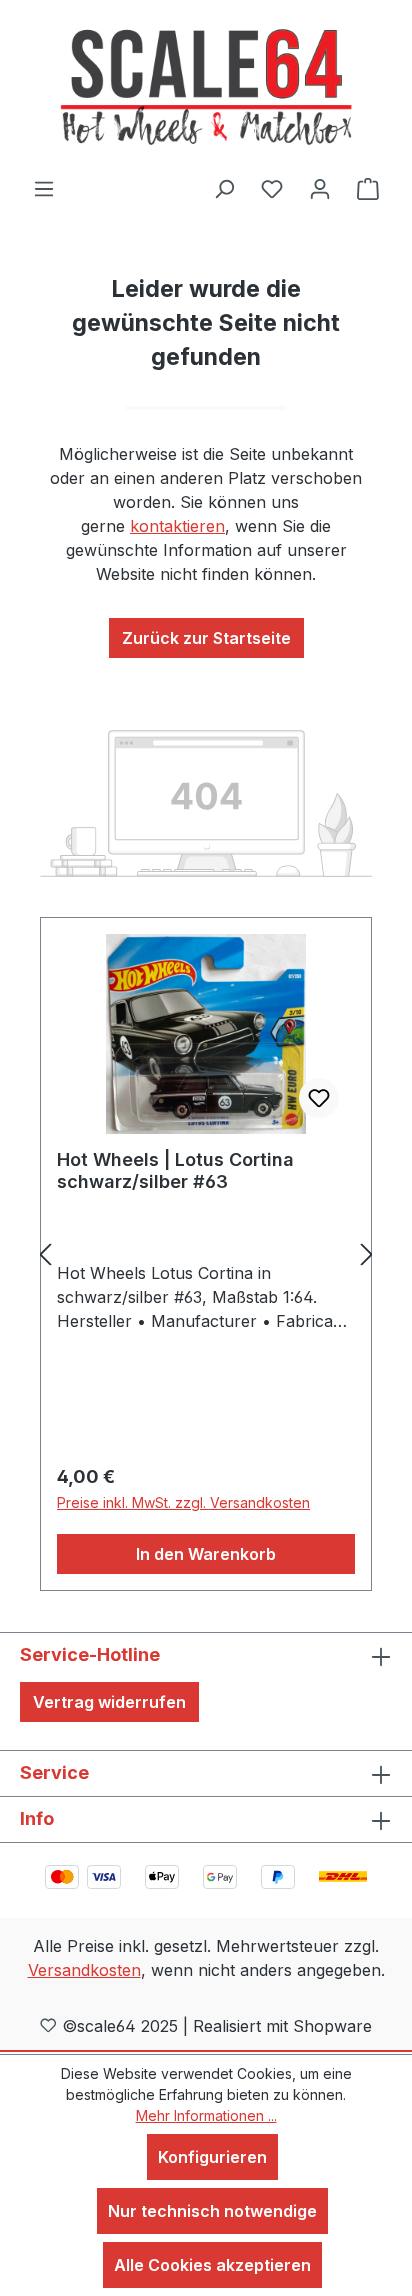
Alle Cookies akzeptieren (212, 2265)
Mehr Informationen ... (206, 2115)
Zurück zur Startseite (206, 638)
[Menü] (44, 188)
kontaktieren (177, 526)
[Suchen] (224, 188)
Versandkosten (84, 1970)
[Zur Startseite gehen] (206, 88)
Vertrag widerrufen (109, 1702)
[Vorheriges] (45, 1254)
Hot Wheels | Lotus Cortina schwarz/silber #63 (175, 1170)
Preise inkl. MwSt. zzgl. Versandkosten (183, 1502)
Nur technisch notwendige (212, 2211)
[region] (206, 1254)
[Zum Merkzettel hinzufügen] (319, 1098)
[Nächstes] (367, 1254)
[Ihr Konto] (320, 188)
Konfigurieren (212, 2157)
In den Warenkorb (206, 1554)
